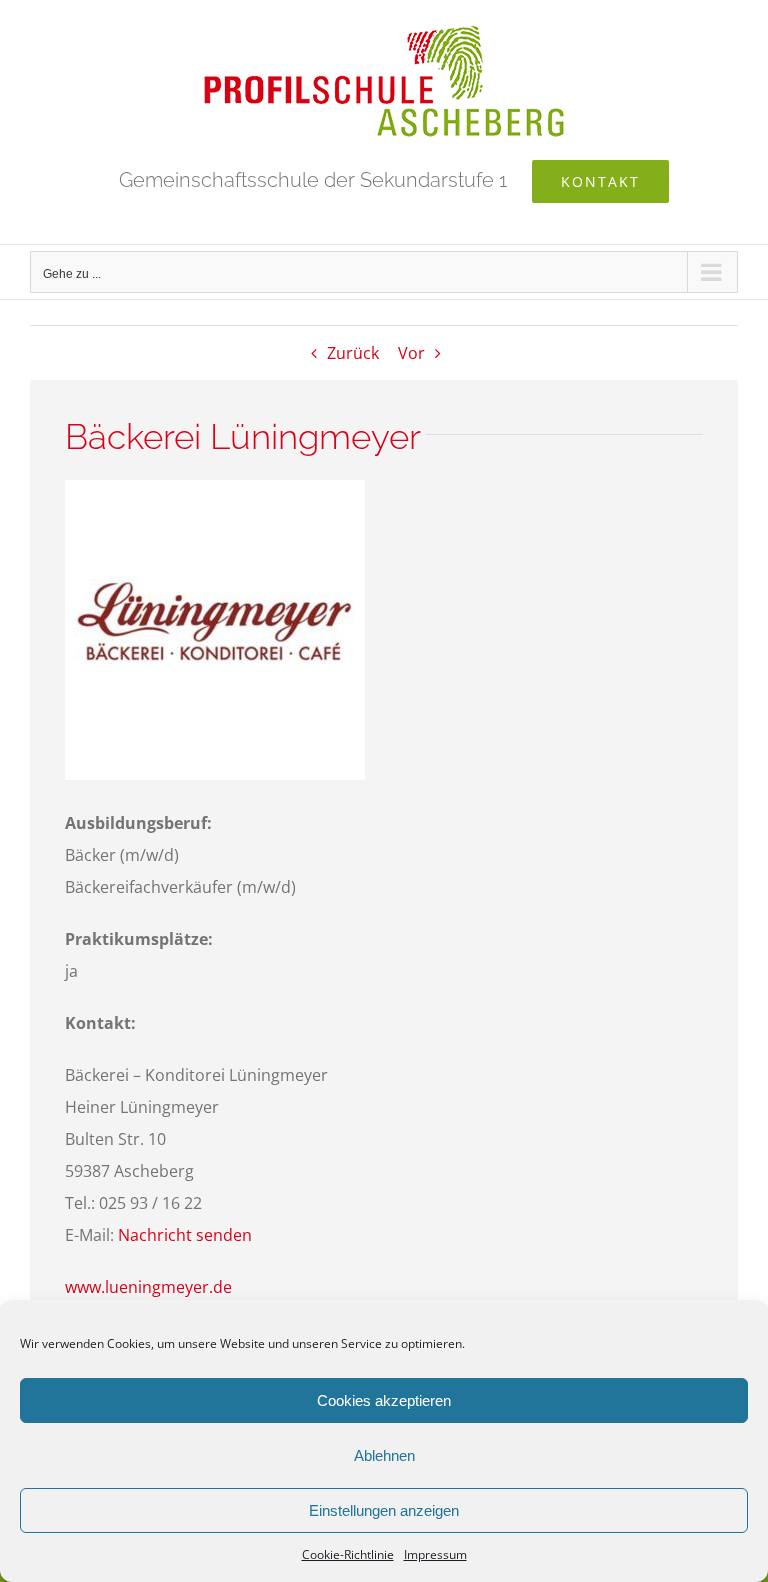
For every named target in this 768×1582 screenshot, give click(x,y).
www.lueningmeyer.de (148, 1287)
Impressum (435, 1554)
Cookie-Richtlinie (348, 1554)
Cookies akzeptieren (384, 1400)
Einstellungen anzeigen (384, 1510)
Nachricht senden (185, 1235)
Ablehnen (384, 1455)
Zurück (353, 353)
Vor (411, 353)
